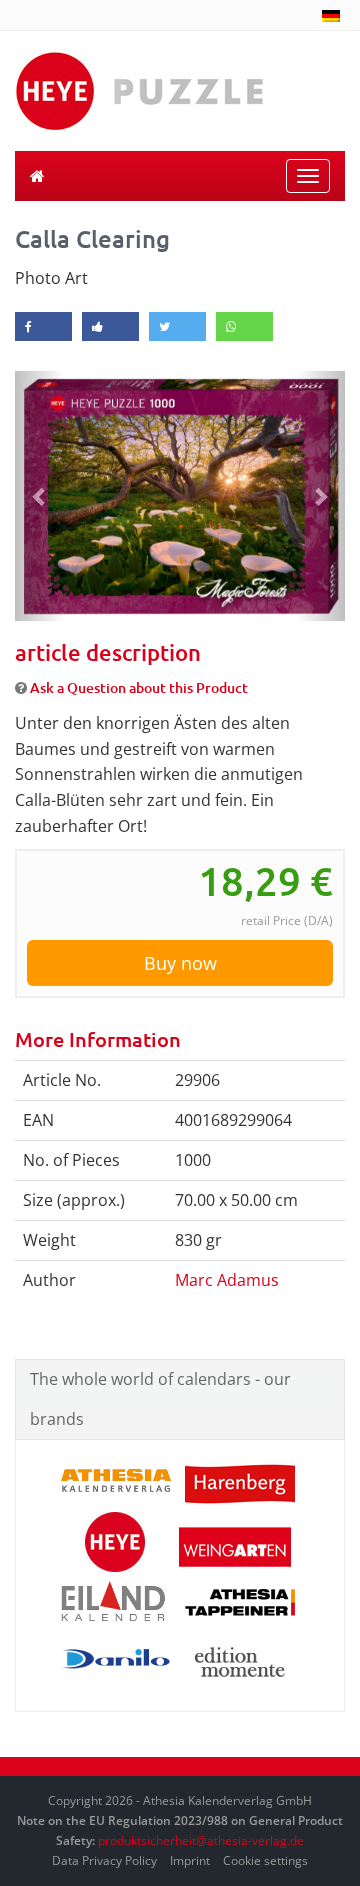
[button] (40, 496)
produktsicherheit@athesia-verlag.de (201, 1840)
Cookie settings (265, 1860)
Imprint (190, 1860)
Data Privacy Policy (104, 1860)
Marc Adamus (227, 1280)
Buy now (180, 963)
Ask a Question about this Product (139, 687)
